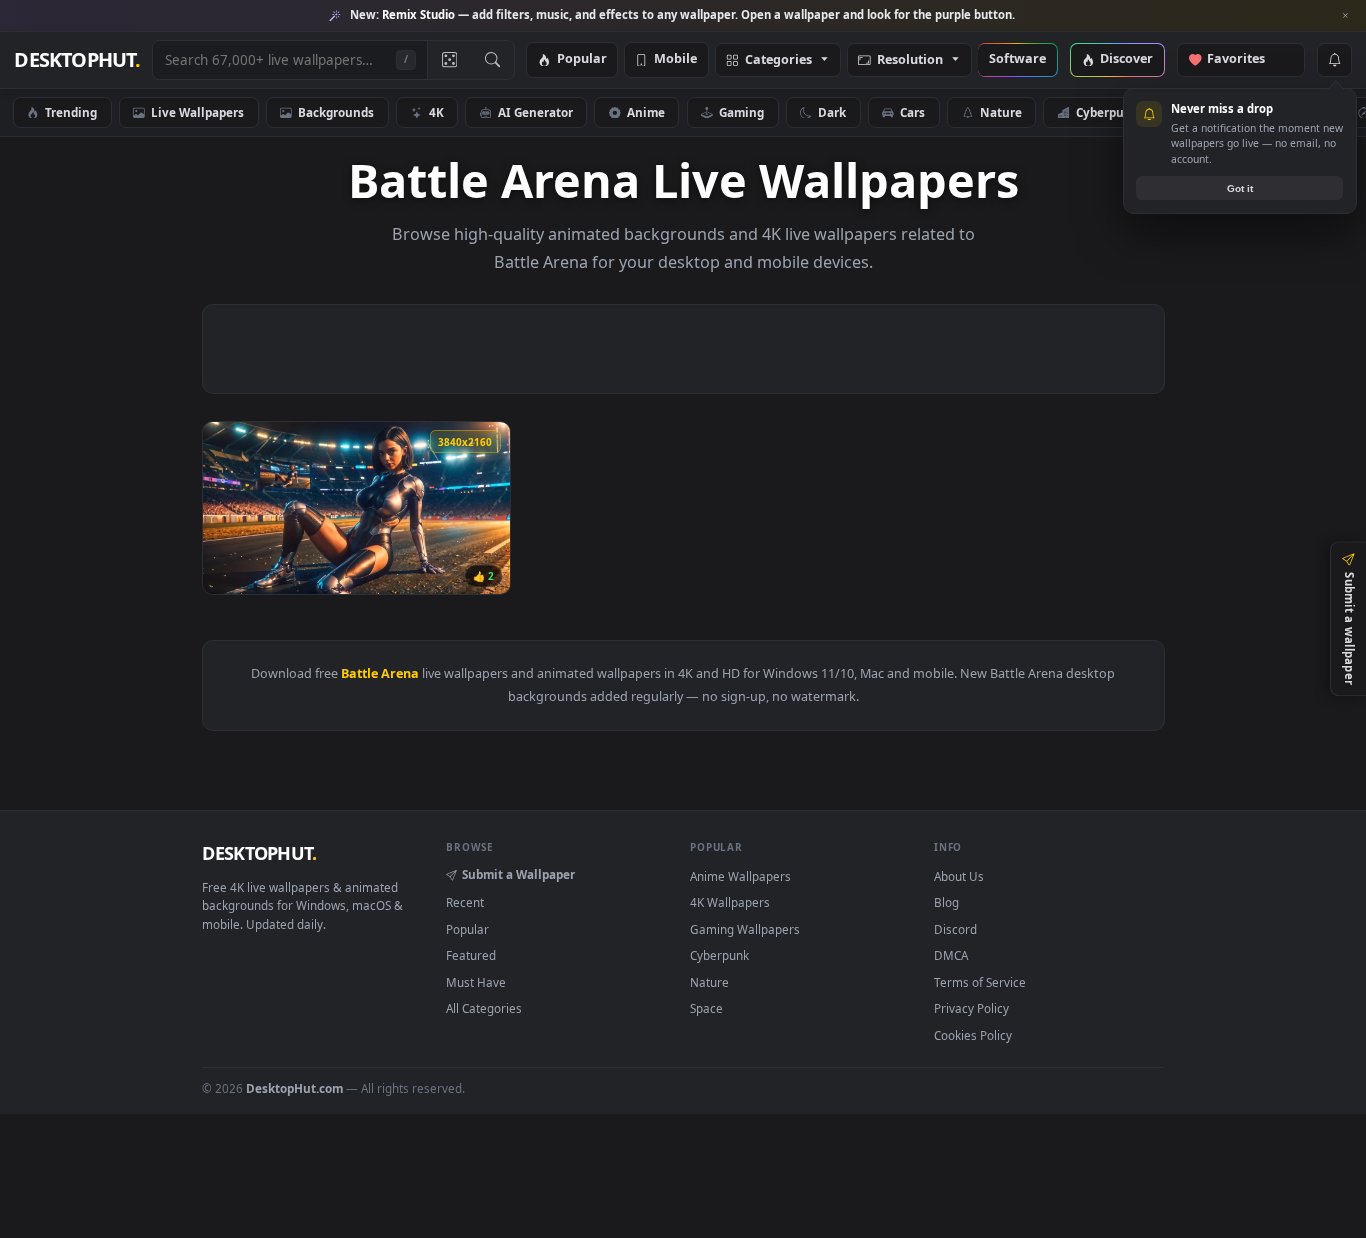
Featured (471, 955)
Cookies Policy (973, 1035)
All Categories (484, 1008)
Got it (1240, 188)
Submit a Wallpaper (518, 874)
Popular (582, 59)
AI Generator (535, 112)
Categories (778, 60)
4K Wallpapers (730, 902)
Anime (646, 112)
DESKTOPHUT (259, 853)
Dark (832, 112)
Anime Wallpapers (740, 876)
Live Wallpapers (197, 112)
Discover (1126, 59)
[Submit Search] (492, 60)
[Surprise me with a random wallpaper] (449, 60)
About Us (959, 876)
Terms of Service (980, 982)
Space (706, 1008)
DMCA (951, 955)
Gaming (741, 112)
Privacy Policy (971, 1008)
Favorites (1245, 59)
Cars (912, 112)
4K (436, 112)
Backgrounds (336, 112)
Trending (71, 112)
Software (1017, 59)
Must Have (476, 982)
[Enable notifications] (1334, 60)
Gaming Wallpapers (745, 929)
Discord (955, 929)
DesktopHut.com (294, 1088)
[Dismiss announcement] (1346, 16)
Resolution (910, 60)
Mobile (675, 59)
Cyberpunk (1107, 112)
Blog (946, 902)
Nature (1001, 112)
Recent (465, 902)
